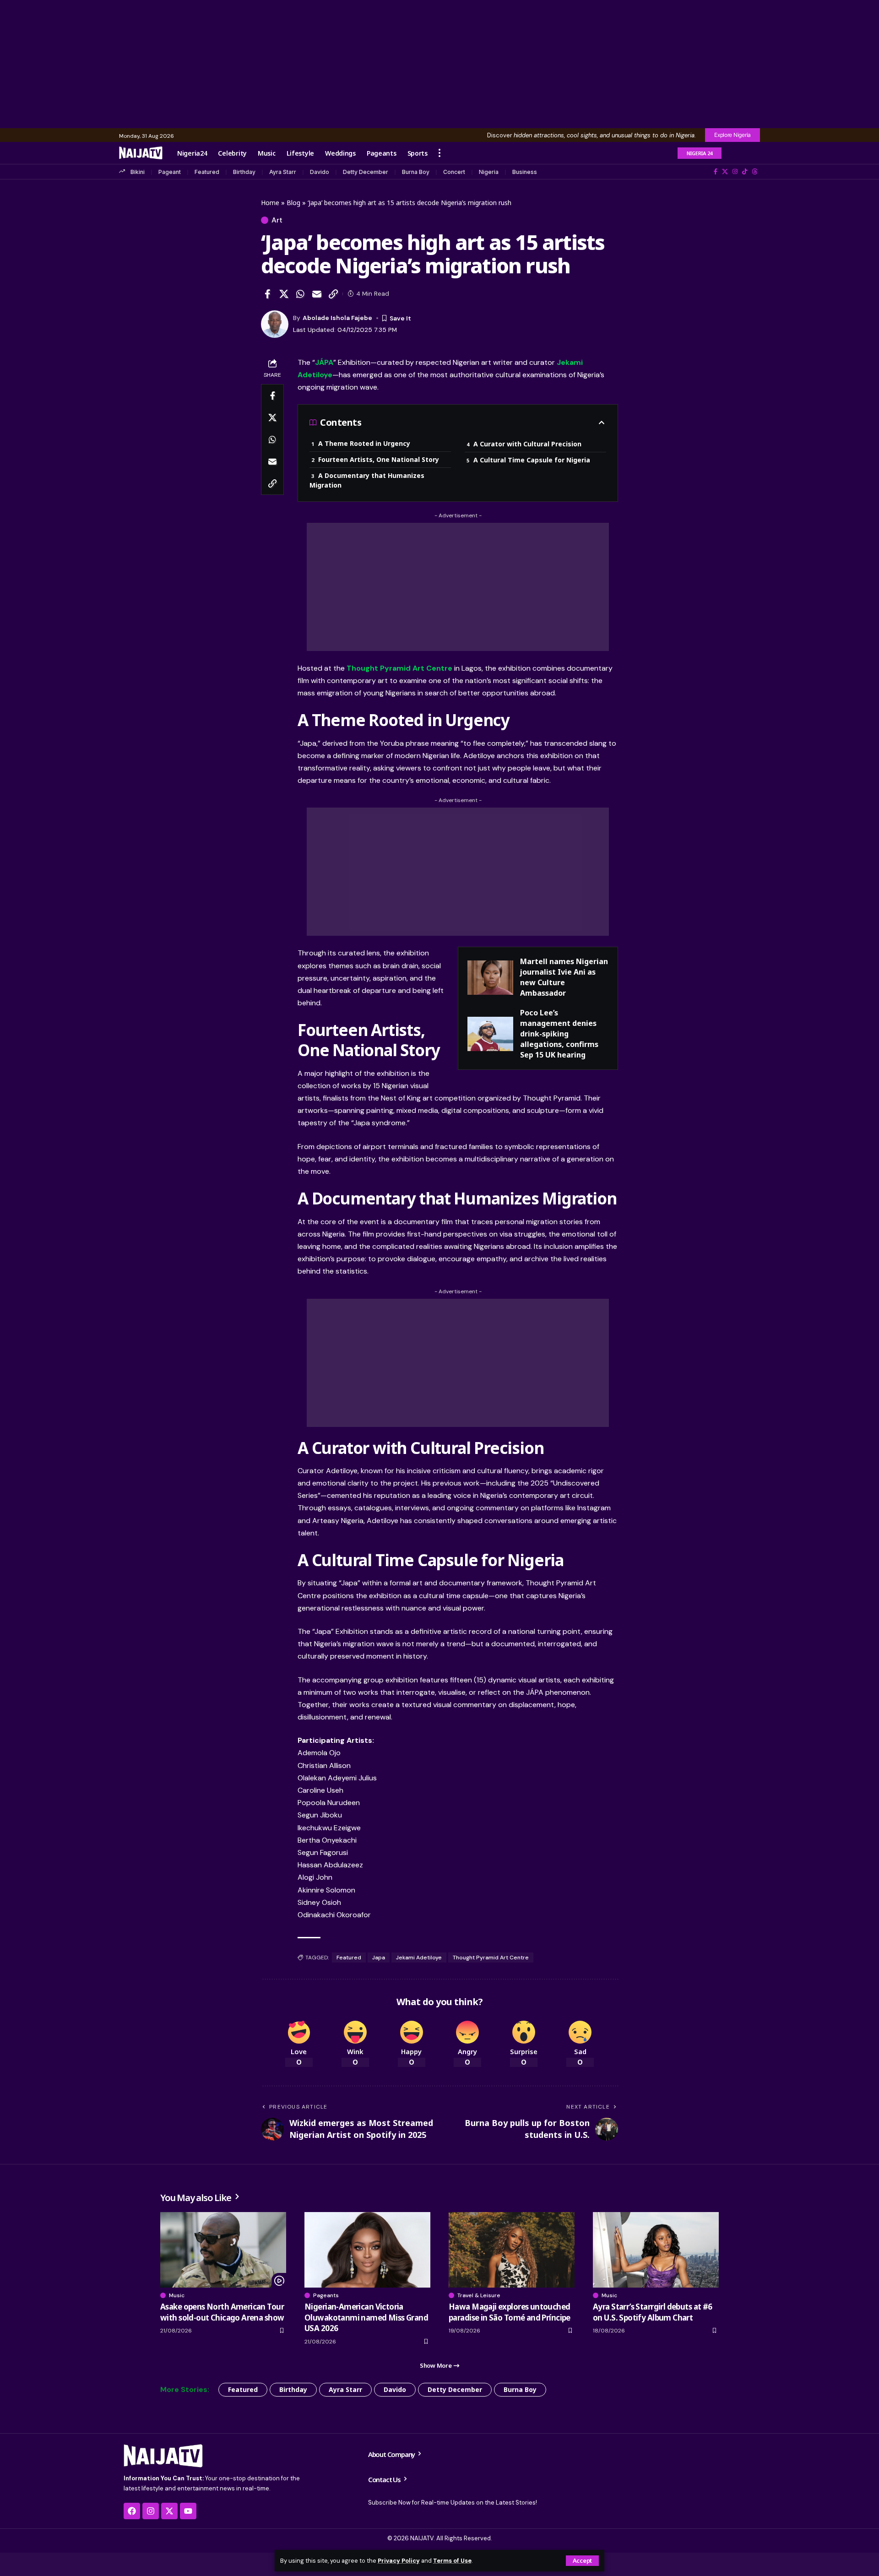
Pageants (326, 2295)
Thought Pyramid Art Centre (399, 668)
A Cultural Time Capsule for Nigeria (532, 460)
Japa (379, 1958)
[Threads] (755, 172)
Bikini (138, 172)
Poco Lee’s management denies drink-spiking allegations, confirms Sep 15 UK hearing (559, 1034)
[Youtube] (188, 2511)
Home (270, 203)
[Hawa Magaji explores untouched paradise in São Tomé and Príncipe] (512, 2250)
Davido (320, 172)
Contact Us (385, 2479)
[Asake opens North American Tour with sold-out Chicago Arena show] (223, 2250)
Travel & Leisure (479, 2295)
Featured (207, 172)
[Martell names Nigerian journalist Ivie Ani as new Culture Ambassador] (490, 978)
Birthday (244, 172)
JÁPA (324, 362)
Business (525, 172)
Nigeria (489, 172)
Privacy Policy (399, 2561)
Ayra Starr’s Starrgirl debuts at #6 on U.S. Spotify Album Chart (653, 2312)
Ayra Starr (283, 172)
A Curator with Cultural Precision (527, 444)
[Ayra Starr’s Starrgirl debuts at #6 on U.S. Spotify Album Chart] (656, 2250)
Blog (293, 203)
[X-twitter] (169, 2511)
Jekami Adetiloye (419, 1958)
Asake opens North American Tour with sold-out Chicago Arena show (222, 2312)
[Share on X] (284, 294)
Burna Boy (416, 172)
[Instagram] (735, 172)
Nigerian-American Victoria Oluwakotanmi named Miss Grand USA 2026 (366, 2318)
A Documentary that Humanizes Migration (367, 480)
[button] (582, 2561)
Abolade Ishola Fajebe (337, 318)
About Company (392, 2454)
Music (177, 2295)
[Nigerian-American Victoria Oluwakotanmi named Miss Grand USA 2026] (367, 2250)
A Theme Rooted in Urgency (364, 443)
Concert (454, 172)
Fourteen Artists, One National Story (379, 459)
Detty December (366, 172)
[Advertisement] (439, 64)
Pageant (170, 172)
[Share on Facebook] (267, 294)
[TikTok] (745, 172)
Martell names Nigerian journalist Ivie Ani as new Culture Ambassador (564, 977)
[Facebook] (716, 172)
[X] (725, 172)
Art (277, 220)
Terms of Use (452, 2561)
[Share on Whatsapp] (300, 294)
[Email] (317, 294)
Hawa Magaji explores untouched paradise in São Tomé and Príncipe (510, 2312)
